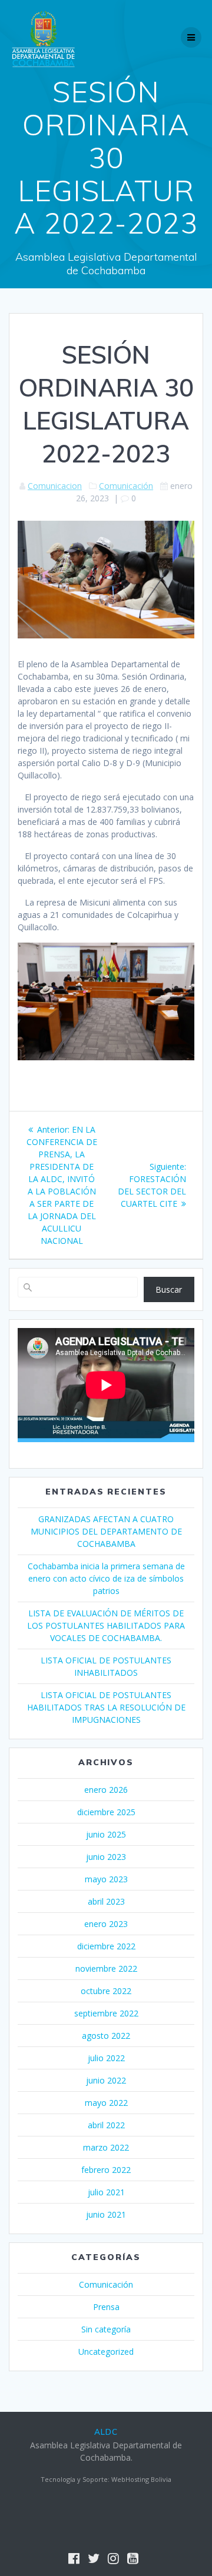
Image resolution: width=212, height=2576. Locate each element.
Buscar (169, 1289)
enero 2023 (106, 1924)
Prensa (106, 2307)
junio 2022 (106, 2080)
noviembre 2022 (106, 1968)
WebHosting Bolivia (141, 2479)
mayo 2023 (106, 1879)
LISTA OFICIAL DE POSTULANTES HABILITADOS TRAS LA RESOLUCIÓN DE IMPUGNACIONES (106, 1707)
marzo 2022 (106, 2147)
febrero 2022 (106, 2170)
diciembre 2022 (106, 1946)
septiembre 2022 (106, 2013)
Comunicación (126, 486)
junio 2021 (106, 2214)
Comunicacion (55, 486)
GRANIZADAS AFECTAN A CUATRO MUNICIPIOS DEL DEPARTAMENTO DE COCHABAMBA (106, 1531)
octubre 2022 (106, 1991)
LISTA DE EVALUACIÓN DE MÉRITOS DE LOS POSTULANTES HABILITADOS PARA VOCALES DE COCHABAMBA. (106, 1625)
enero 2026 (106, 1790)
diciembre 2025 (106, 1812)
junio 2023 (106, 1857)
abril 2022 (106, 2125)
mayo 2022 (106, 2103)
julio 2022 (106, 2058)
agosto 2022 (106, 2036)
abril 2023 (106, 1901)
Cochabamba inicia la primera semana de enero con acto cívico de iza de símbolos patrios (106, 1578)
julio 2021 (106, 2192)
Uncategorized (106, 2352)
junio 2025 (106, 1834)
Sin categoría (106, 2329)
